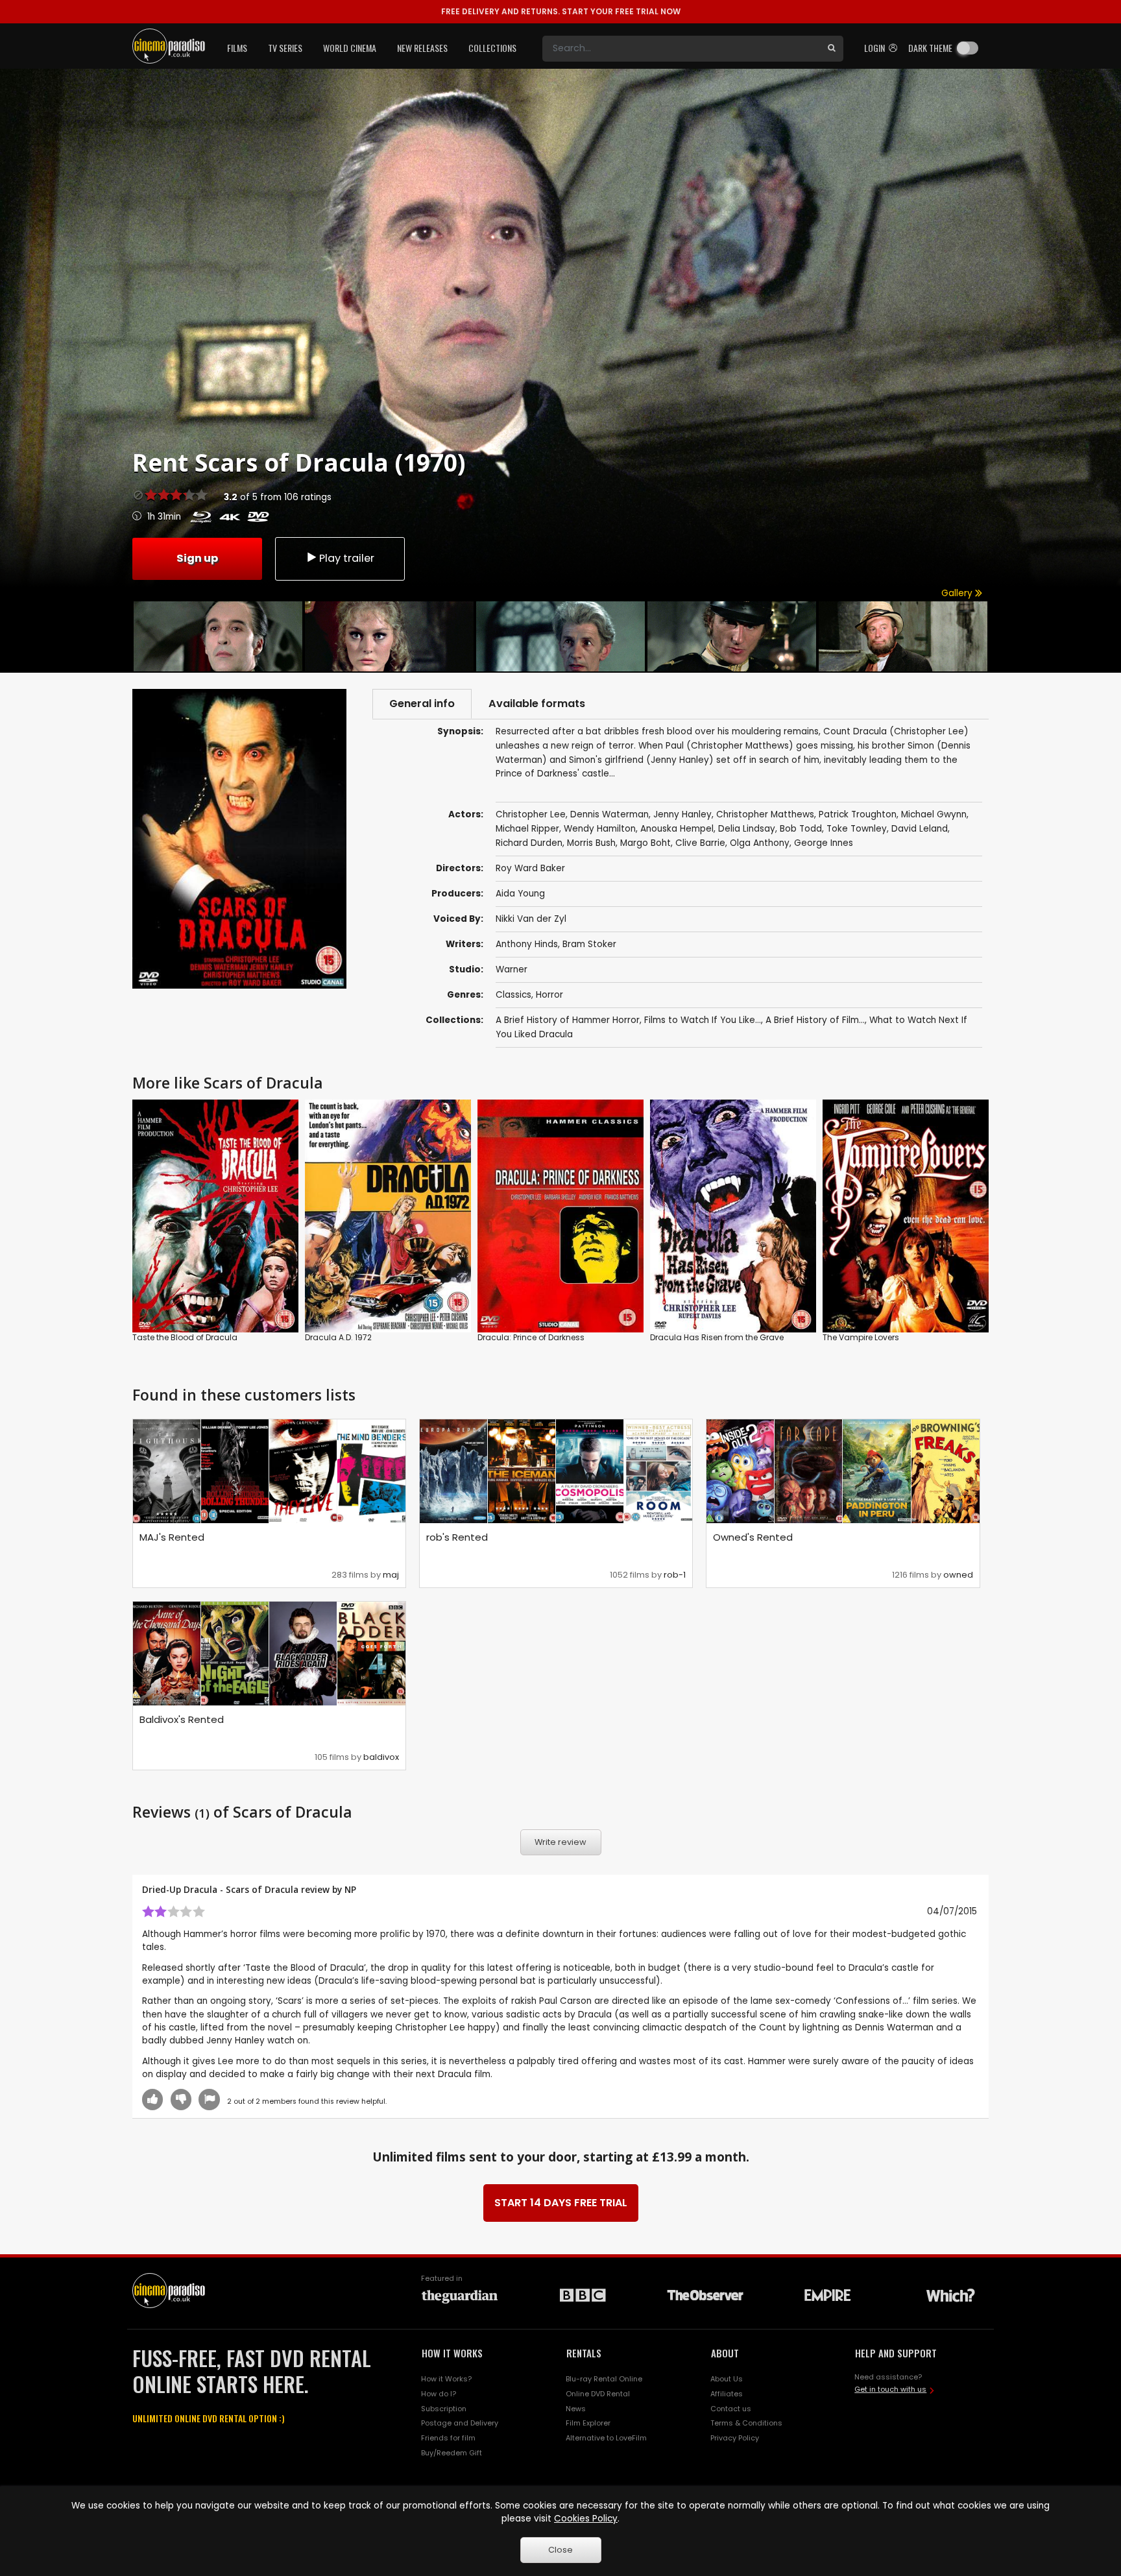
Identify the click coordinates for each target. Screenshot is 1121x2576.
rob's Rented (457, 1537)
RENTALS (584, 2353)
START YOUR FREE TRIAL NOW (561, 11)
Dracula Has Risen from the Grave (717, 1337)
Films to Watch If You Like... (703, 1020)
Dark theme (930, 48)
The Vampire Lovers (861, 1337)
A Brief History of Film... (815, 1020)
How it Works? (446, 2379)
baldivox (381, 1757)
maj (391, 1575)
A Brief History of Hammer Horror (568, 1020)
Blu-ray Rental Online (604, 2379)
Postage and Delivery (460, 2423)
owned (958, 1575)
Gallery (958, 593)
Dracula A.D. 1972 (338, 1337)
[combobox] (681, 49)
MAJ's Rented (172, 1537)
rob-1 (675, 1575)
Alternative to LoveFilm (606, 2438)
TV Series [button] (285, 48)
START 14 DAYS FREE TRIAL (561, 2203)
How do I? (439, 2394)
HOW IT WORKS (452, 2353)
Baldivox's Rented (182, 1719)
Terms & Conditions (746, 2423)
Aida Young (520, 894)
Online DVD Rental (598, 2394)
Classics (513, 995)
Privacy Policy (735, 2438)
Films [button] (237, 48)
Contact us (731, 2409)
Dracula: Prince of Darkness (531, 1337)
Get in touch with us (890, 2389)
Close (560, 2550)
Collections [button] (492, 48)
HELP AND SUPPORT (896, 2353)
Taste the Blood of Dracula (185, 1337)
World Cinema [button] (350, 48)
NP (350, 1889)
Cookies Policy (586, 2519)
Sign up (197, 558)
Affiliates (727, 2394)
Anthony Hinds (527, 944)
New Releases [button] (422, 48)
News (576, 2409)
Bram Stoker (589, 944)
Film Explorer (588, 2423)
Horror (549, 995)
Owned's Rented (753, 1537)
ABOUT (725, 2353)
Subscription (444, 2409)
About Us (727, 2379)
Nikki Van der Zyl (531, 919)
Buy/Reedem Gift (452, 2453)
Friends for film (448, 2438)
